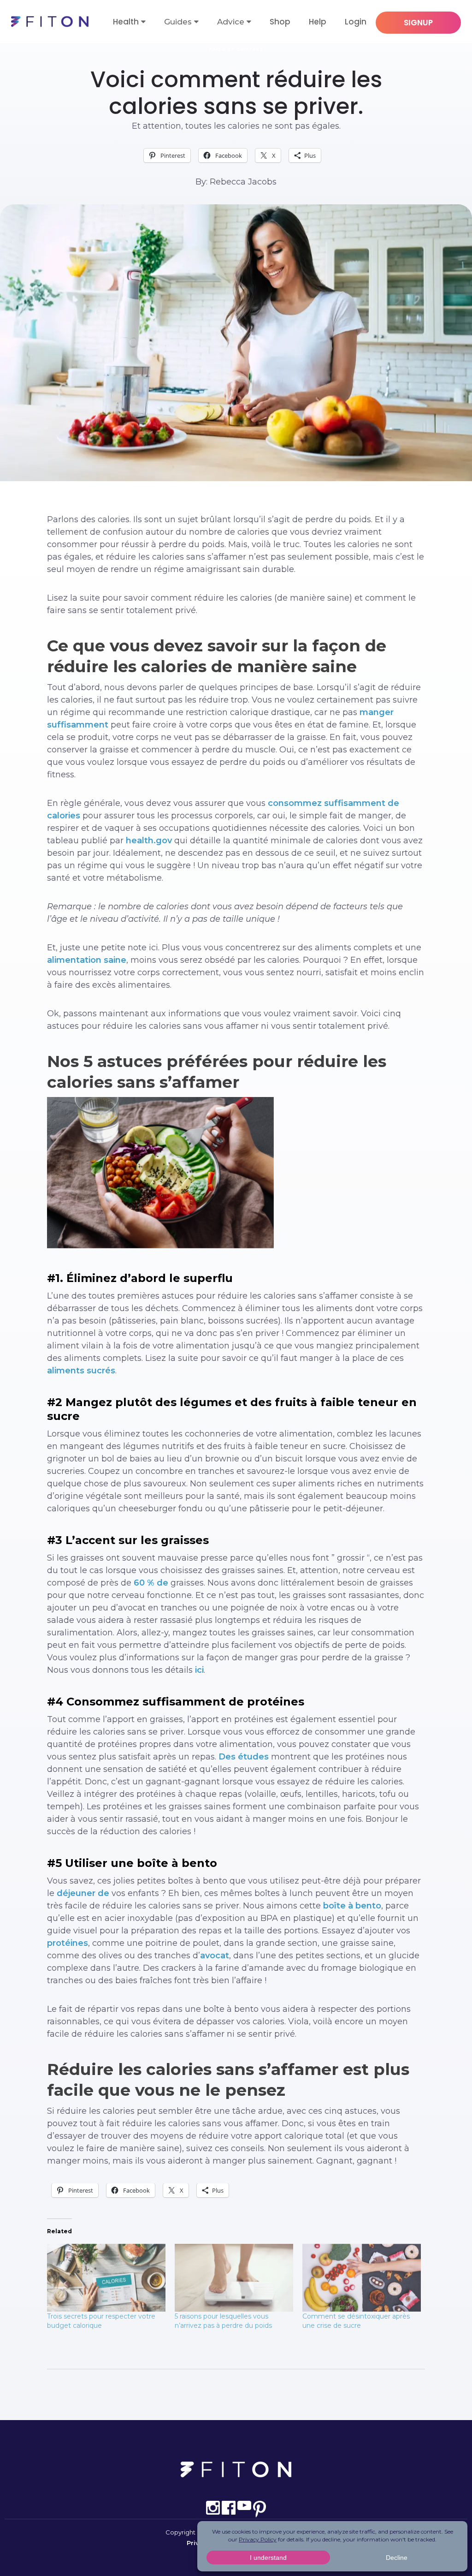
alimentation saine (87, 960)
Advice (231, 22)
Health (126, 22)
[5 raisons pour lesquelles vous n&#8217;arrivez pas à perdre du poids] (234, 2278)
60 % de (151, 1583)
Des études (244, 1757)
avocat (215, 1956)
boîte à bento (352, 1906)
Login (356, 22)
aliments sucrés (81, 1371)
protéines (68, 1943)
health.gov (149, 841)
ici (199, 1670)
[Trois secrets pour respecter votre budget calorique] (106, 2278)
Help (318, 22)
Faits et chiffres (236, 49)
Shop (280, 22)
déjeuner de (83, 1893)
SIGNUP (418, 23)
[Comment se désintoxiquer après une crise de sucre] (362, 2278)
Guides (178, 22)
